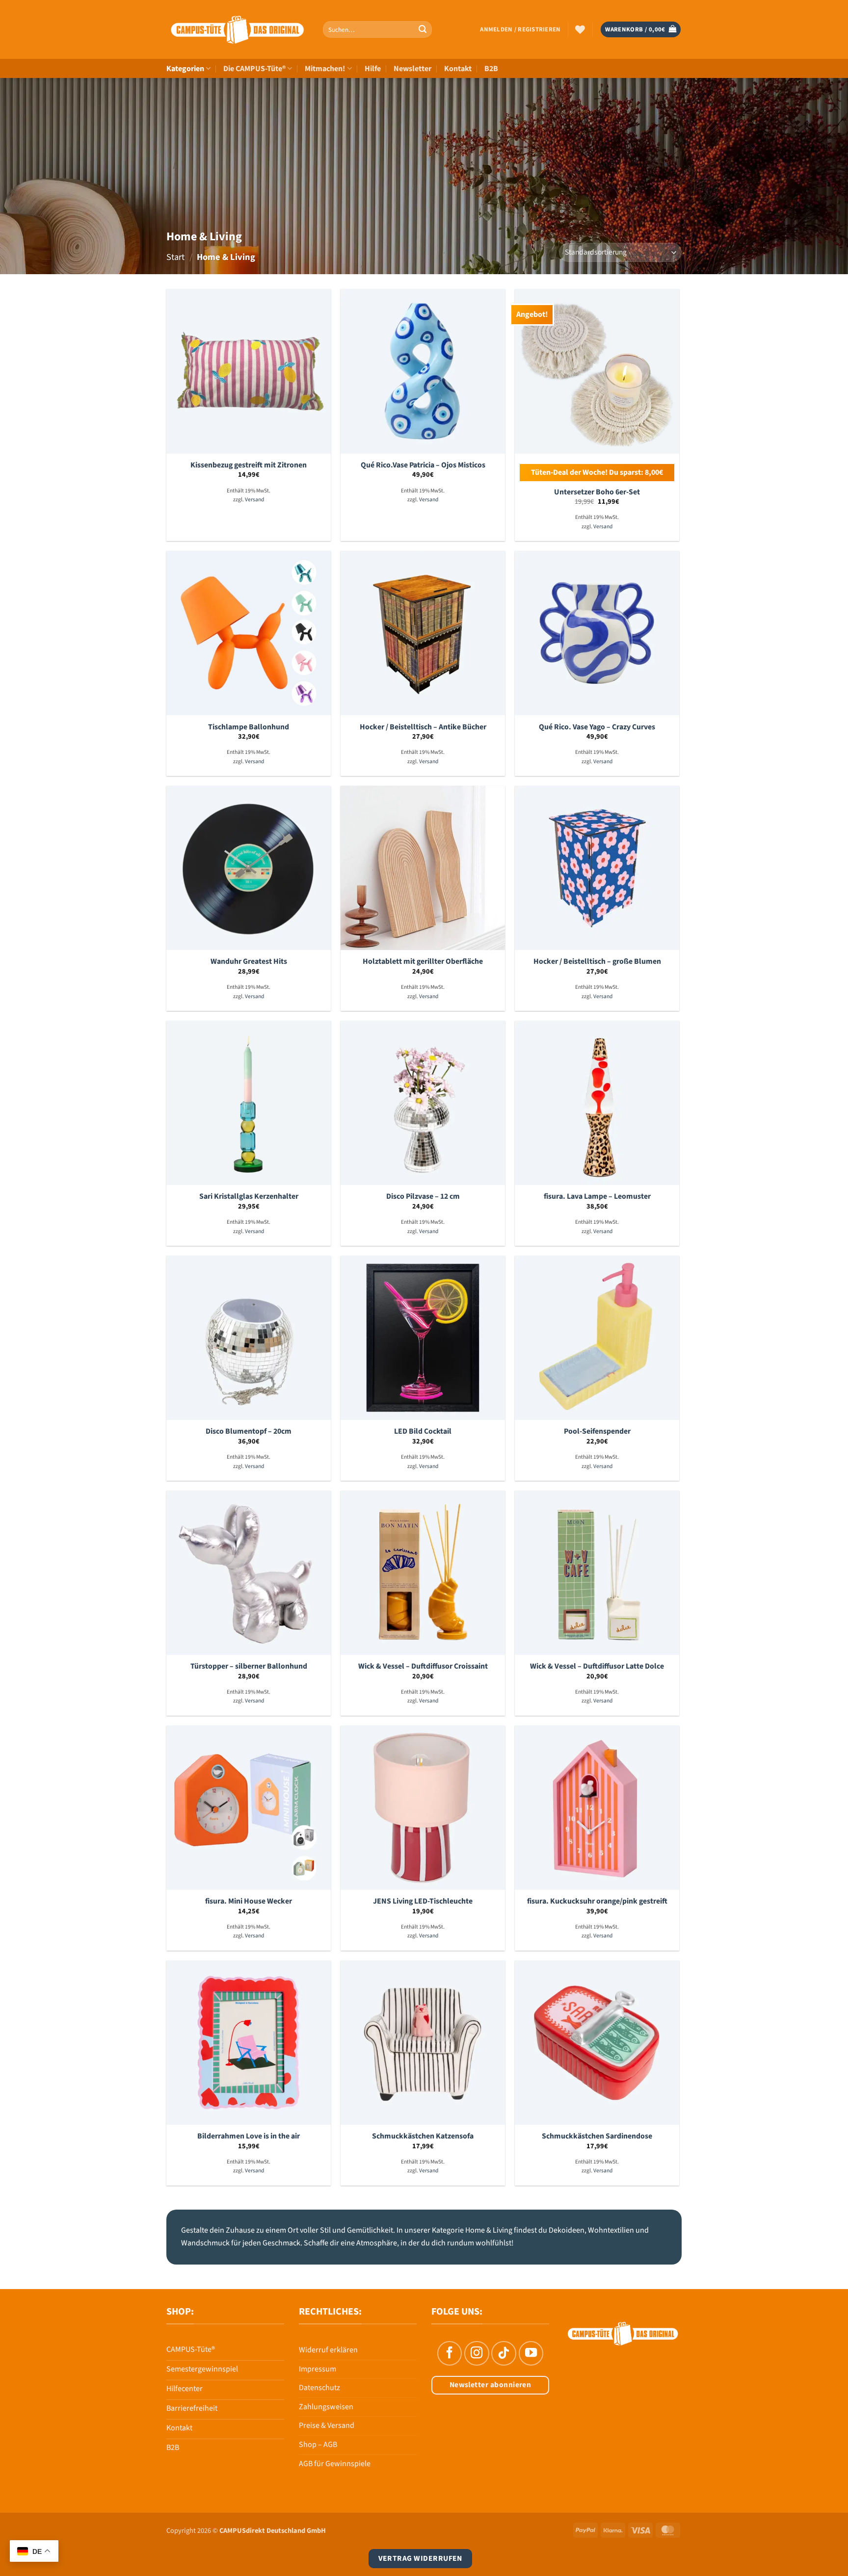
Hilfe (373, 69)
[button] (520, 29)
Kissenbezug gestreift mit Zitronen (249, 465)
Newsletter (412, 69)
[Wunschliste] (580, 29)
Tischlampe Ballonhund (249, 727)
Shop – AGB (318, 2445)
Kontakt (458, 69)
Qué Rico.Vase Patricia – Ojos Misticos (423, 465)
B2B (491, 69)
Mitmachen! (325, 69)
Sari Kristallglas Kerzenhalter (249, 1197)
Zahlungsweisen (326, 2407)
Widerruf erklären (328, 2350)
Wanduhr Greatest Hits (249, 962)
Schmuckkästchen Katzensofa (423, 2136)
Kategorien (185, 69)
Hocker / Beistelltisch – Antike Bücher (423, 727)
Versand (254, 500)
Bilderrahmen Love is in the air (249, 2136)
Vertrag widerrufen (420, 2558)
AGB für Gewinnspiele (335, 2464)
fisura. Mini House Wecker (249, 1901)
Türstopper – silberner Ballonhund (249, 1666)
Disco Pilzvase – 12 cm (423, 1197)
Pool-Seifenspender (597, 1431)
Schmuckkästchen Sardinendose (597, 2136)
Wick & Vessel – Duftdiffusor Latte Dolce (597, 1666)
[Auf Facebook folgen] (450, 2353)
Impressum (318, 2369)
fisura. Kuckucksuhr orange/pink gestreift (597, 1901)
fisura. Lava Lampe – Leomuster (597, 1197)
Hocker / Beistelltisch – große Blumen (597, 962)
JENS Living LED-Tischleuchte (423, 1901)
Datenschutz (319, 2388)
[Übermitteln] (423, 29)
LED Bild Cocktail (423, 1431)
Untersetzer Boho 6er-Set (597, 492)
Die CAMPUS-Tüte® (254, 69)
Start (175, 257)
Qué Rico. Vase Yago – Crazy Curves (597, 727)
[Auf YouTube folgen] (531, 2353)
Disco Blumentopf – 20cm (249, 1431)
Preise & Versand (327, 2425)
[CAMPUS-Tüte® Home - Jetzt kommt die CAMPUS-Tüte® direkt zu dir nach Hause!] (237, 30)
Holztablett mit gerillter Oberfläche (423, 962)
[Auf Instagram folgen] (477, 2353)
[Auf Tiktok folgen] (503, 2353)
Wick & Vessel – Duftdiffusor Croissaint (423, 1666)
